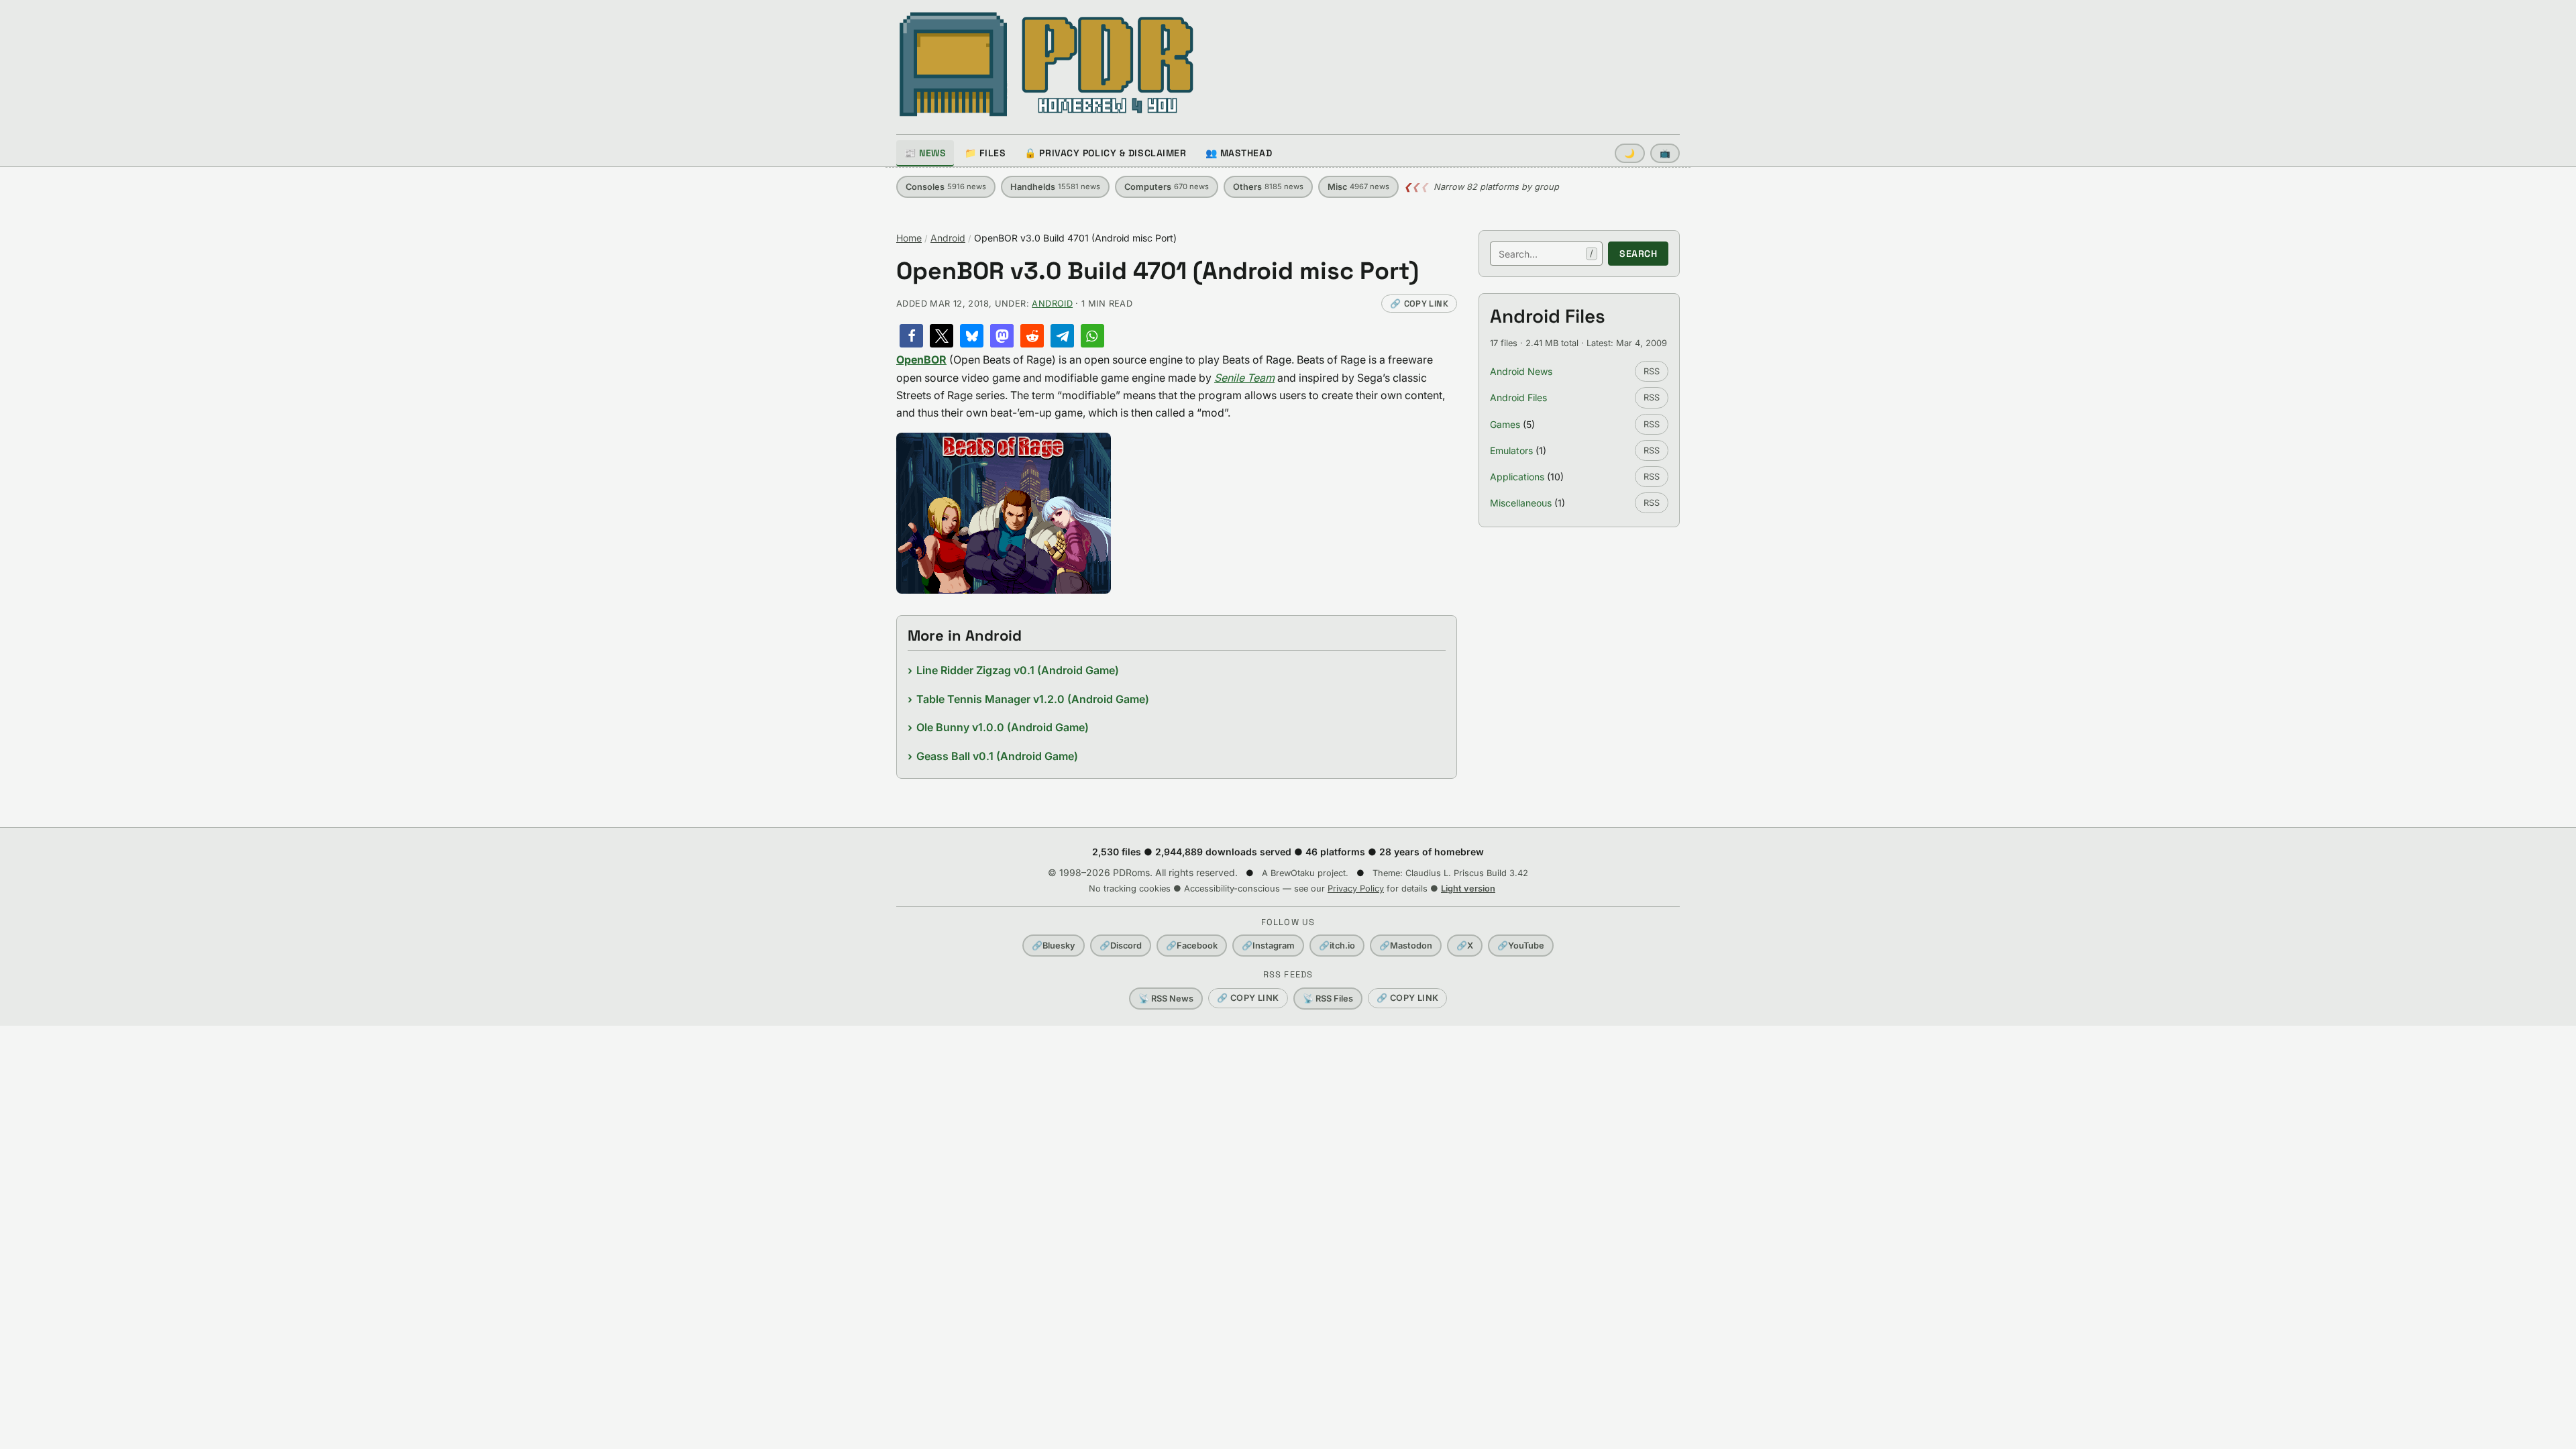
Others (1268, 187)
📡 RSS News (1166, 999)
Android (948, 238)
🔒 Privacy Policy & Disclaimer (1105, 153)
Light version (1468, 889)
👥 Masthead (1239, 153)
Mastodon (1406, 946)
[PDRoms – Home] (1047, 64)
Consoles (946, 187)
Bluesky (1054, 946)
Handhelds (1055, 187)
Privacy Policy (1356, 889)
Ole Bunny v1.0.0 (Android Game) (1003, 727)
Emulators (1511, 450)
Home (909, 238)
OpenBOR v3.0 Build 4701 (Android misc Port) (1158, 271)
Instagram (1268, 946)
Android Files (1518, 397)
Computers (1167, 187)
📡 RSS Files (1328, 999)
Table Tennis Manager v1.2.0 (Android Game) (1033, 699)
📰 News (925, 153)
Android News (1521, 371)
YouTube (1521, 946)
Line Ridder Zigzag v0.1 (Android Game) (1018, 670)
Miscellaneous (1521, 503)
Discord (1121, 946)
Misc (1358, 187)
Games (1505, 424)
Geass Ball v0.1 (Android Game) (997, 756)
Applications (1517, 477)
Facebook (1192, 946)
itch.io (1337, 946)
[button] (911, 336)
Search (1638, 254)
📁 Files (985, 153)
